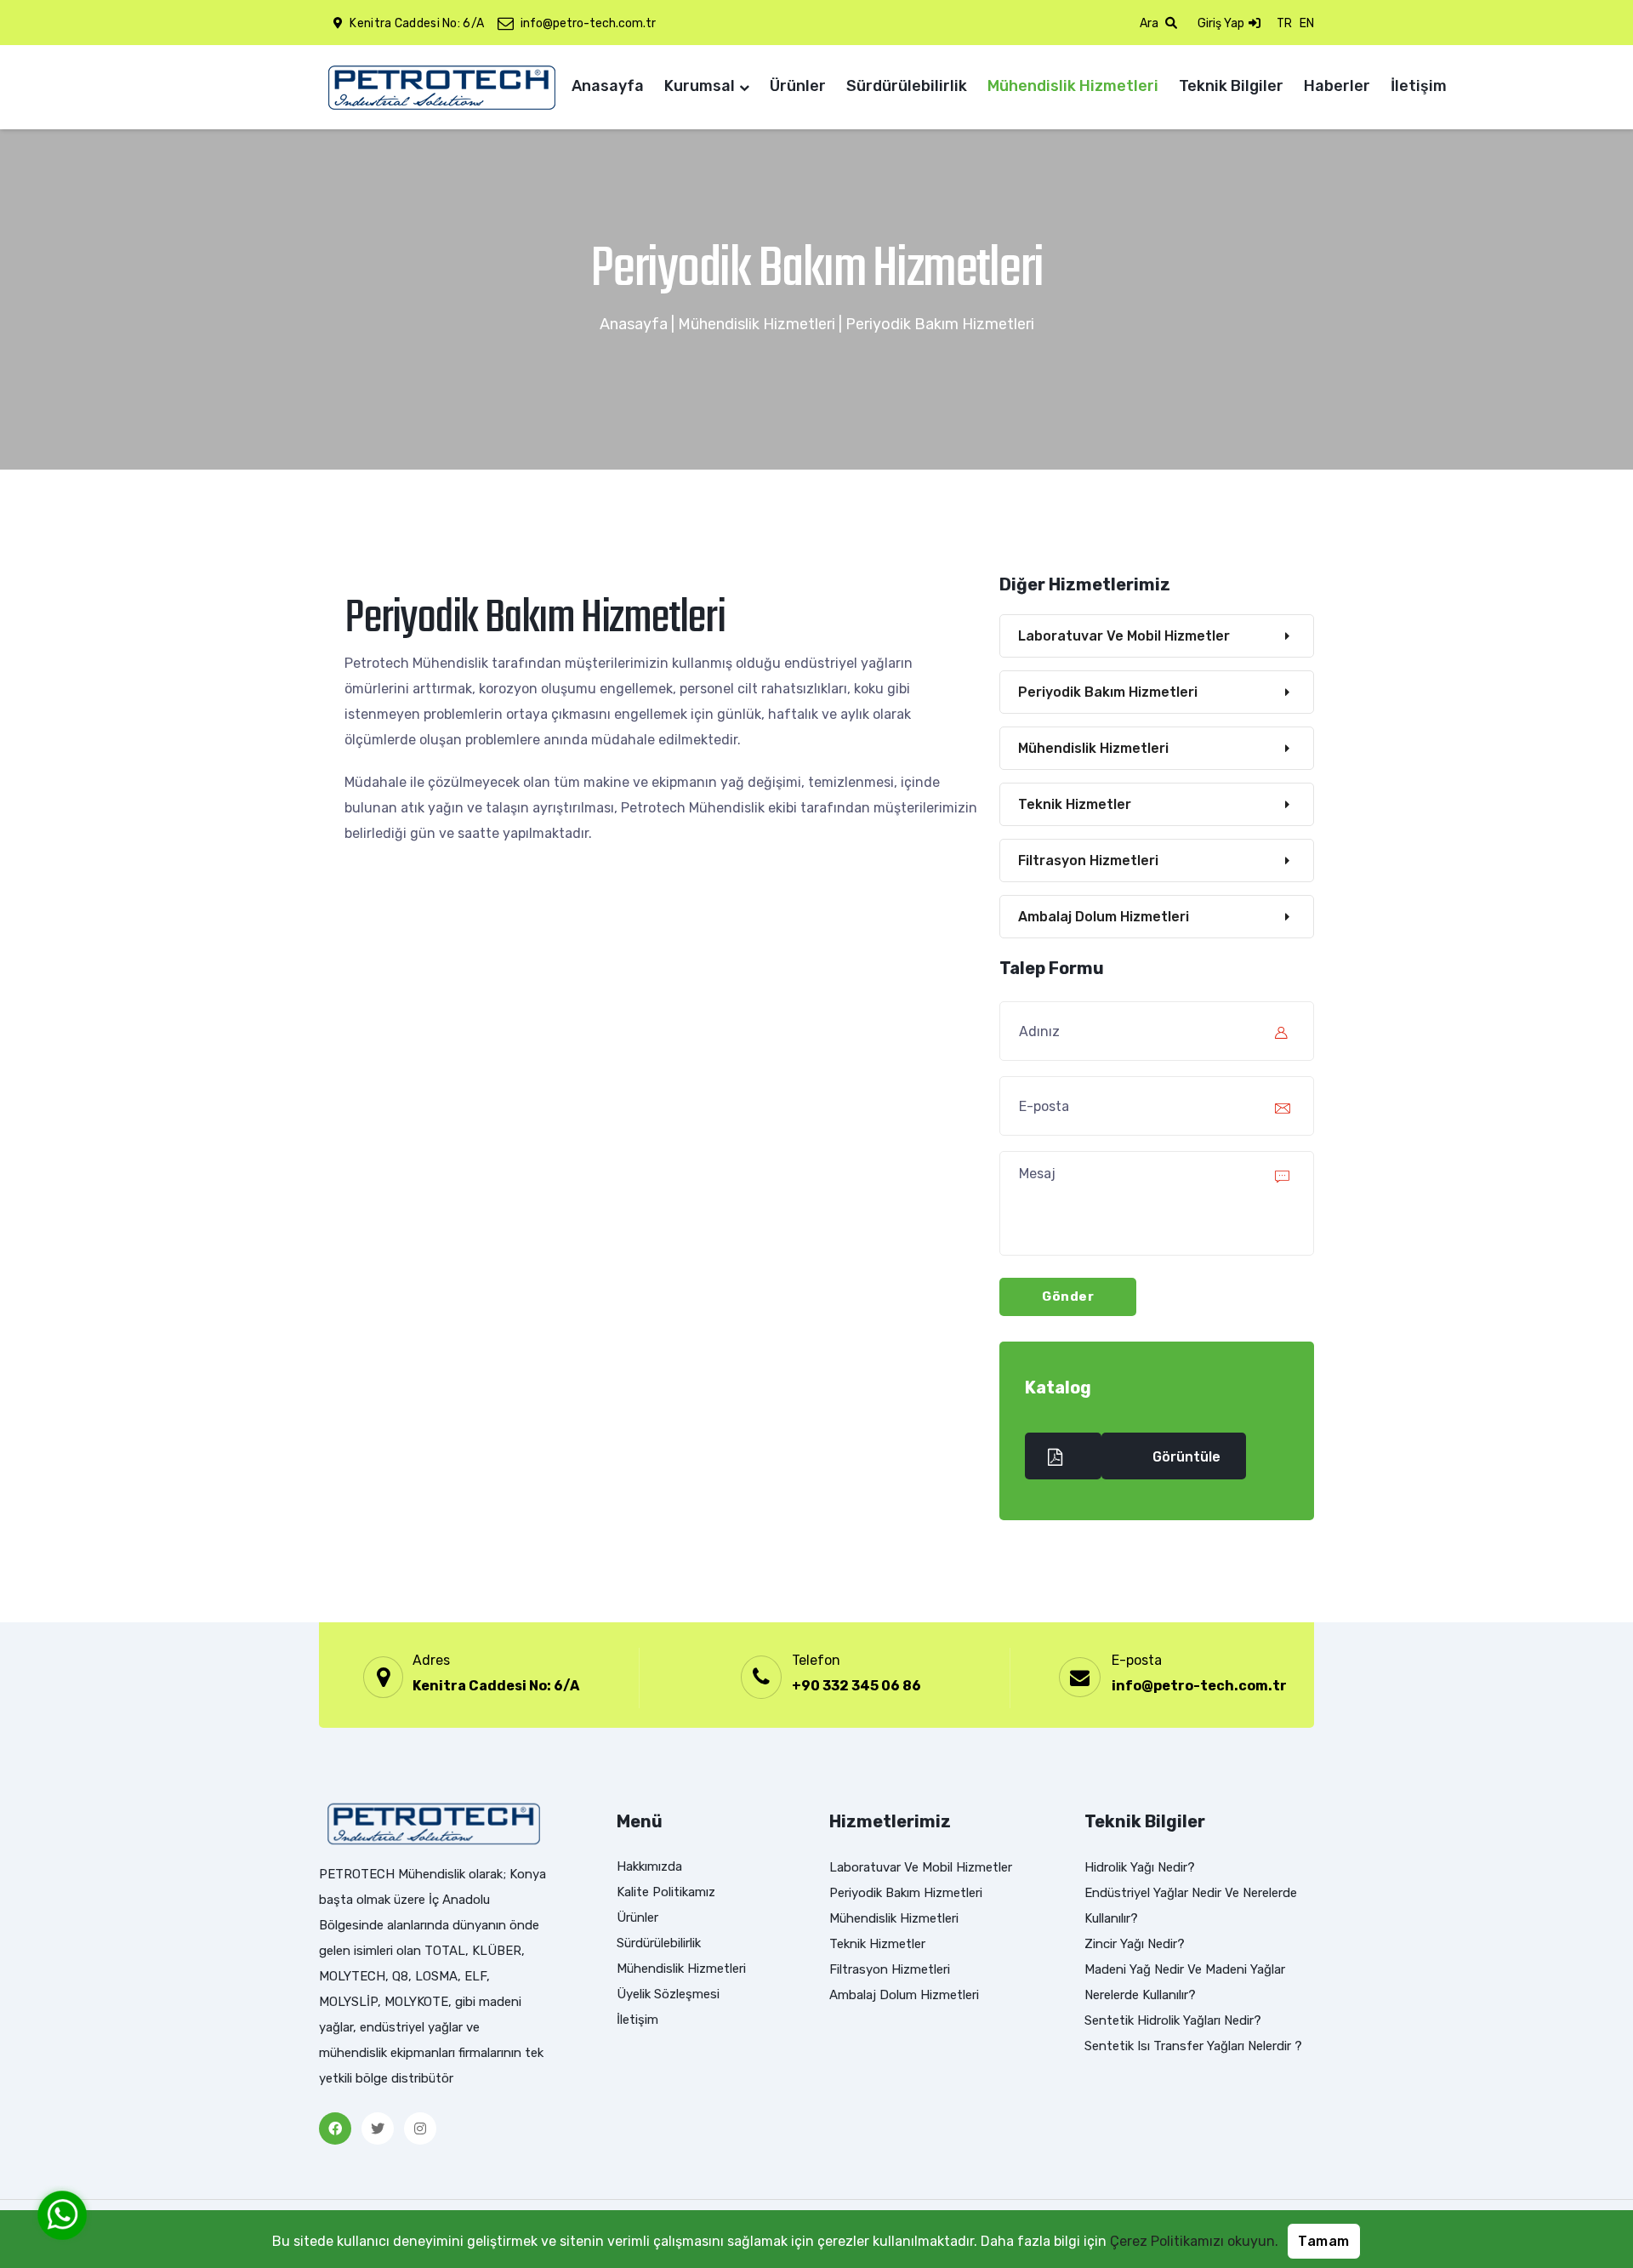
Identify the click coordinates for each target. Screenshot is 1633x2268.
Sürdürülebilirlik (907, 86)
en (1307, 23)
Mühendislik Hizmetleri (1073, 86)
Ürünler (798, 86)
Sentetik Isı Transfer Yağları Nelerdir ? (1193, 2046)
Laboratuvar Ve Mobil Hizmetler (1124, 636)
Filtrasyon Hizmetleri (1088, 860)
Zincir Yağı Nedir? (1135, 1944)
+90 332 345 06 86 (856, 1686)
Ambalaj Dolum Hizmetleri (1104, 917)
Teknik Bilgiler (1231, 86)
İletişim (1419, 86)
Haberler (1337, 86)
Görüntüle (1186, 1457)
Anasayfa (608, 86)
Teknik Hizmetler (1075, 804)
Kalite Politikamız (666, 1892)
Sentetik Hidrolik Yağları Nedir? (1173, 2020)
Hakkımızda (649, 1866)
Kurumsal (700, 86)
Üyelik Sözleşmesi (668, 1994)
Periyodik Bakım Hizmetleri (1108, 692)
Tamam (1324, 2241)
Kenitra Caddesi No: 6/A (496, 1686)
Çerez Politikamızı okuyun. (1194, 2241)
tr (1284, 23)
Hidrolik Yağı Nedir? (1140, 1867)
